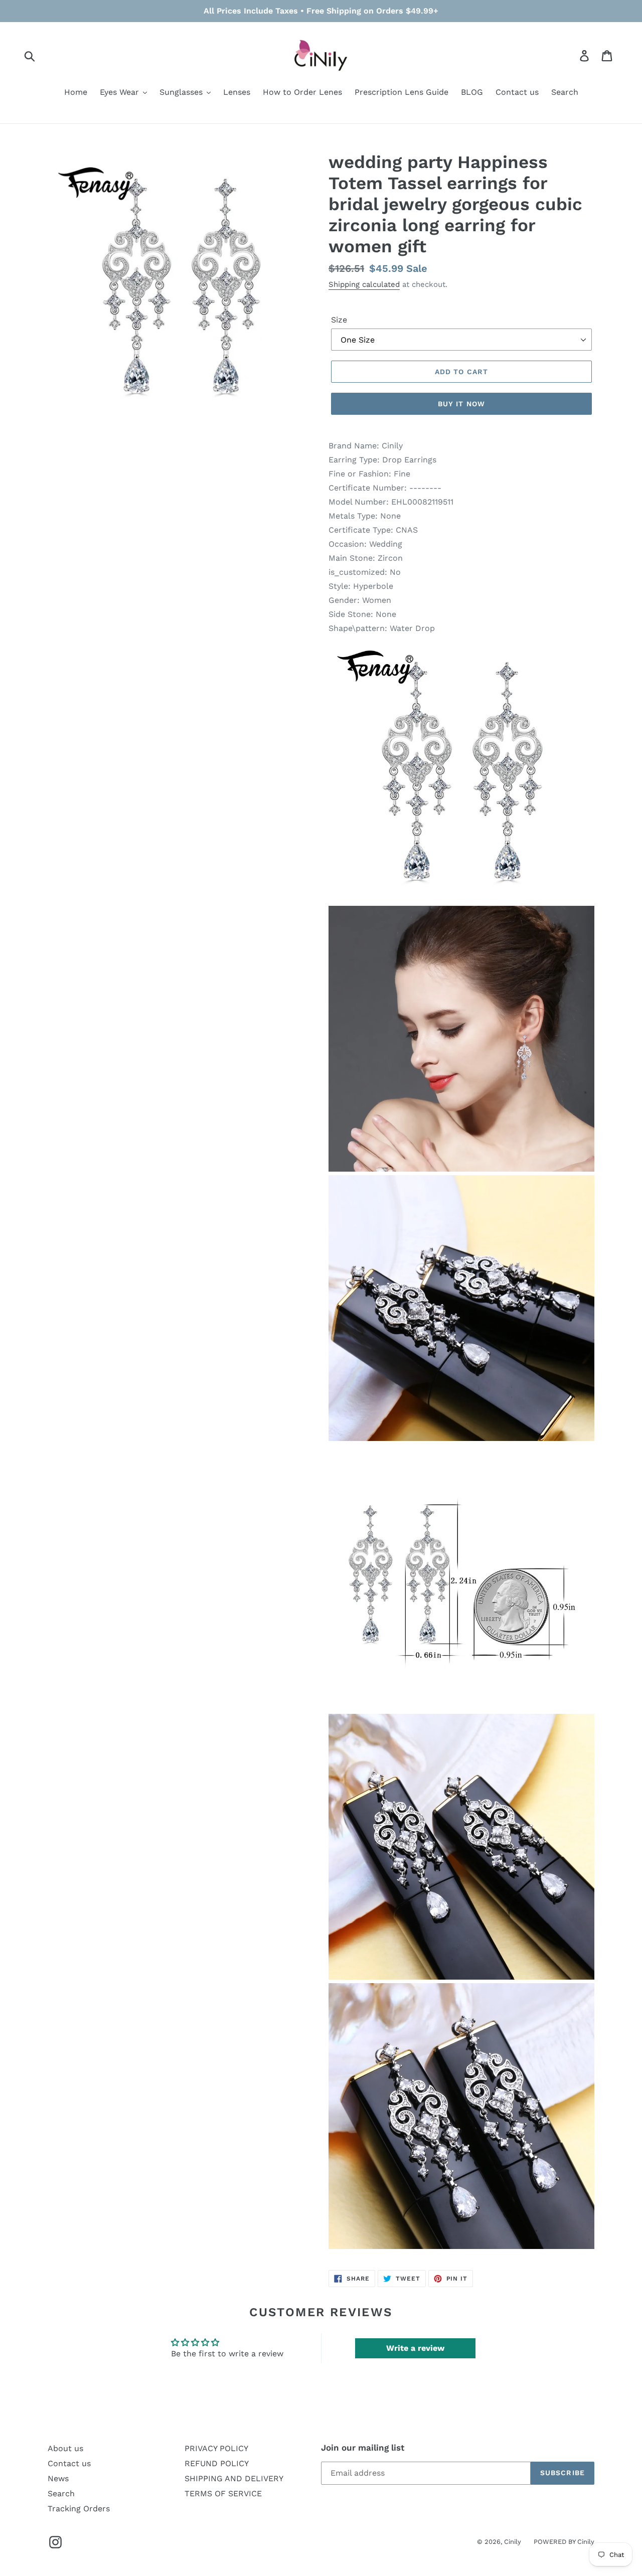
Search (61, 2493)
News (58, 2478)
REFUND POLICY (217, 2463)
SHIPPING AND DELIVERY (234, 2478)
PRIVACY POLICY (216, 2448)
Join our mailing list (363, 2448)
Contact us (69, 2463)
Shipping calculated (364, 284)
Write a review (415, 2348)
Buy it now (461, 404)
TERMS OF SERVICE (223, 2493)
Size (339, 320)
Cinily (513, 2542)
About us (65, 2448)
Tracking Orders (79, 2509)
